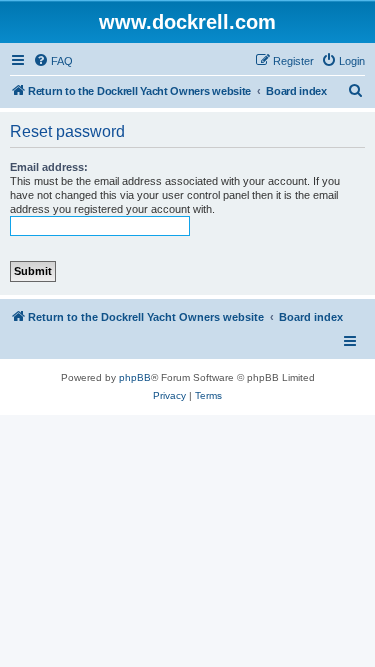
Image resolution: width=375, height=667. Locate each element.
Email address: (49, 167)
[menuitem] (53, 61)
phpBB (135, 377)
